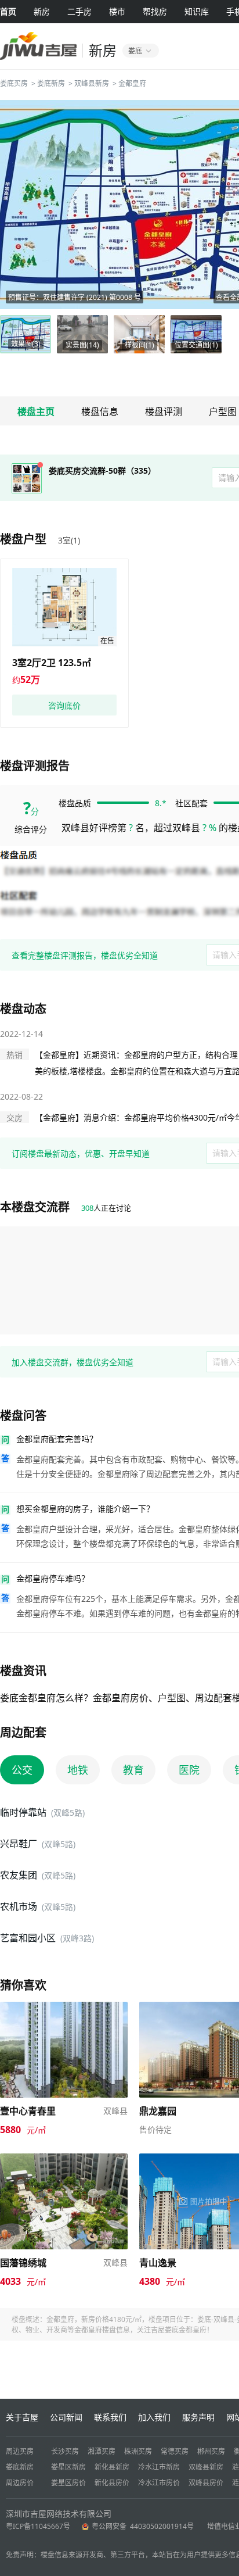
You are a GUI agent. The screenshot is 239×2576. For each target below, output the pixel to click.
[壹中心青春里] (64, 2007)
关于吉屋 (22, 2417)
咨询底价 (64, 705)
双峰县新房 (92, 83)
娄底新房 (51, 83)
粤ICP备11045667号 (38, 2526)
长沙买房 (65, 2451)
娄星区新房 (68, 2467)
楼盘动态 (23, 1009)
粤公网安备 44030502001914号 (144, 2526)
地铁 (78, 1770)
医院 (189, 1770)
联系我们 (110, 2417)
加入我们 (154, 2417)
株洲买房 (138, 2451)
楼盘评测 (164, 412)
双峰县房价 (206, 2483)
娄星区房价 (68, 2483)
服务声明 (198, 2417)
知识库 (197, 11)
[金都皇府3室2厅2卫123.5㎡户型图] (64, 607)
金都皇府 (132, 83)
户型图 (223, 412)
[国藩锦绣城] (64, 2159)
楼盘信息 (100, 412)
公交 (22, 1770)
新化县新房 (112, 2467)
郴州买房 (211, 2451)
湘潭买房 (102, 2451)
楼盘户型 (23, 539)
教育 (133, 1770)
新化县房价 (112, 2483)
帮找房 (155, 11)
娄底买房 (14, 83)
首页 (8, 11)
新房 (42, 11)
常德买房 (175, 2451)
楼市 (117, 11)
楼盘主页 (36, 412)
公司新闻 (66, 2417)
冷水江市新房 (159, 2467)
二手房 (79, 11)
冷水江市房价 (159, 2483)
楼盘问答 (23, 1416)
